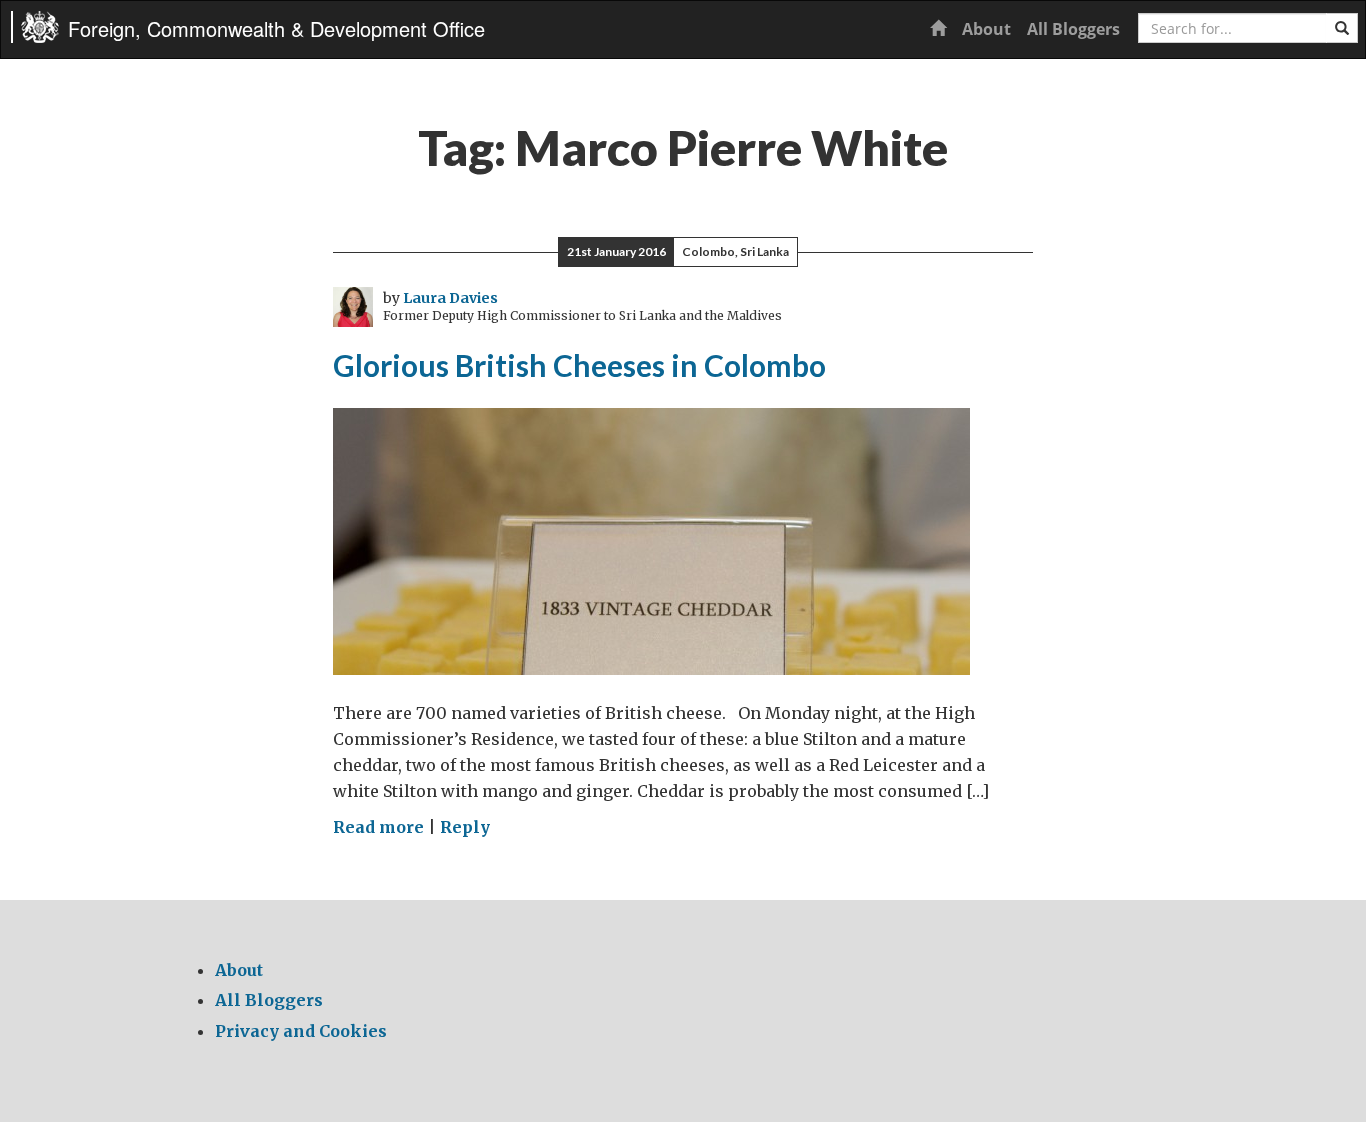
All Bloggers (1073, 29)
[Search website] (1342, 28)
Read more (378, 827)
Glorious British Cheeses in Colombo (579, 365)
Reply (465, 827)
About (986, 29)
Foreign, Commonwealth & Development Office (276, 28)
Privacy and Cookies (301, 1031)
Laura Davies (450, 298)
